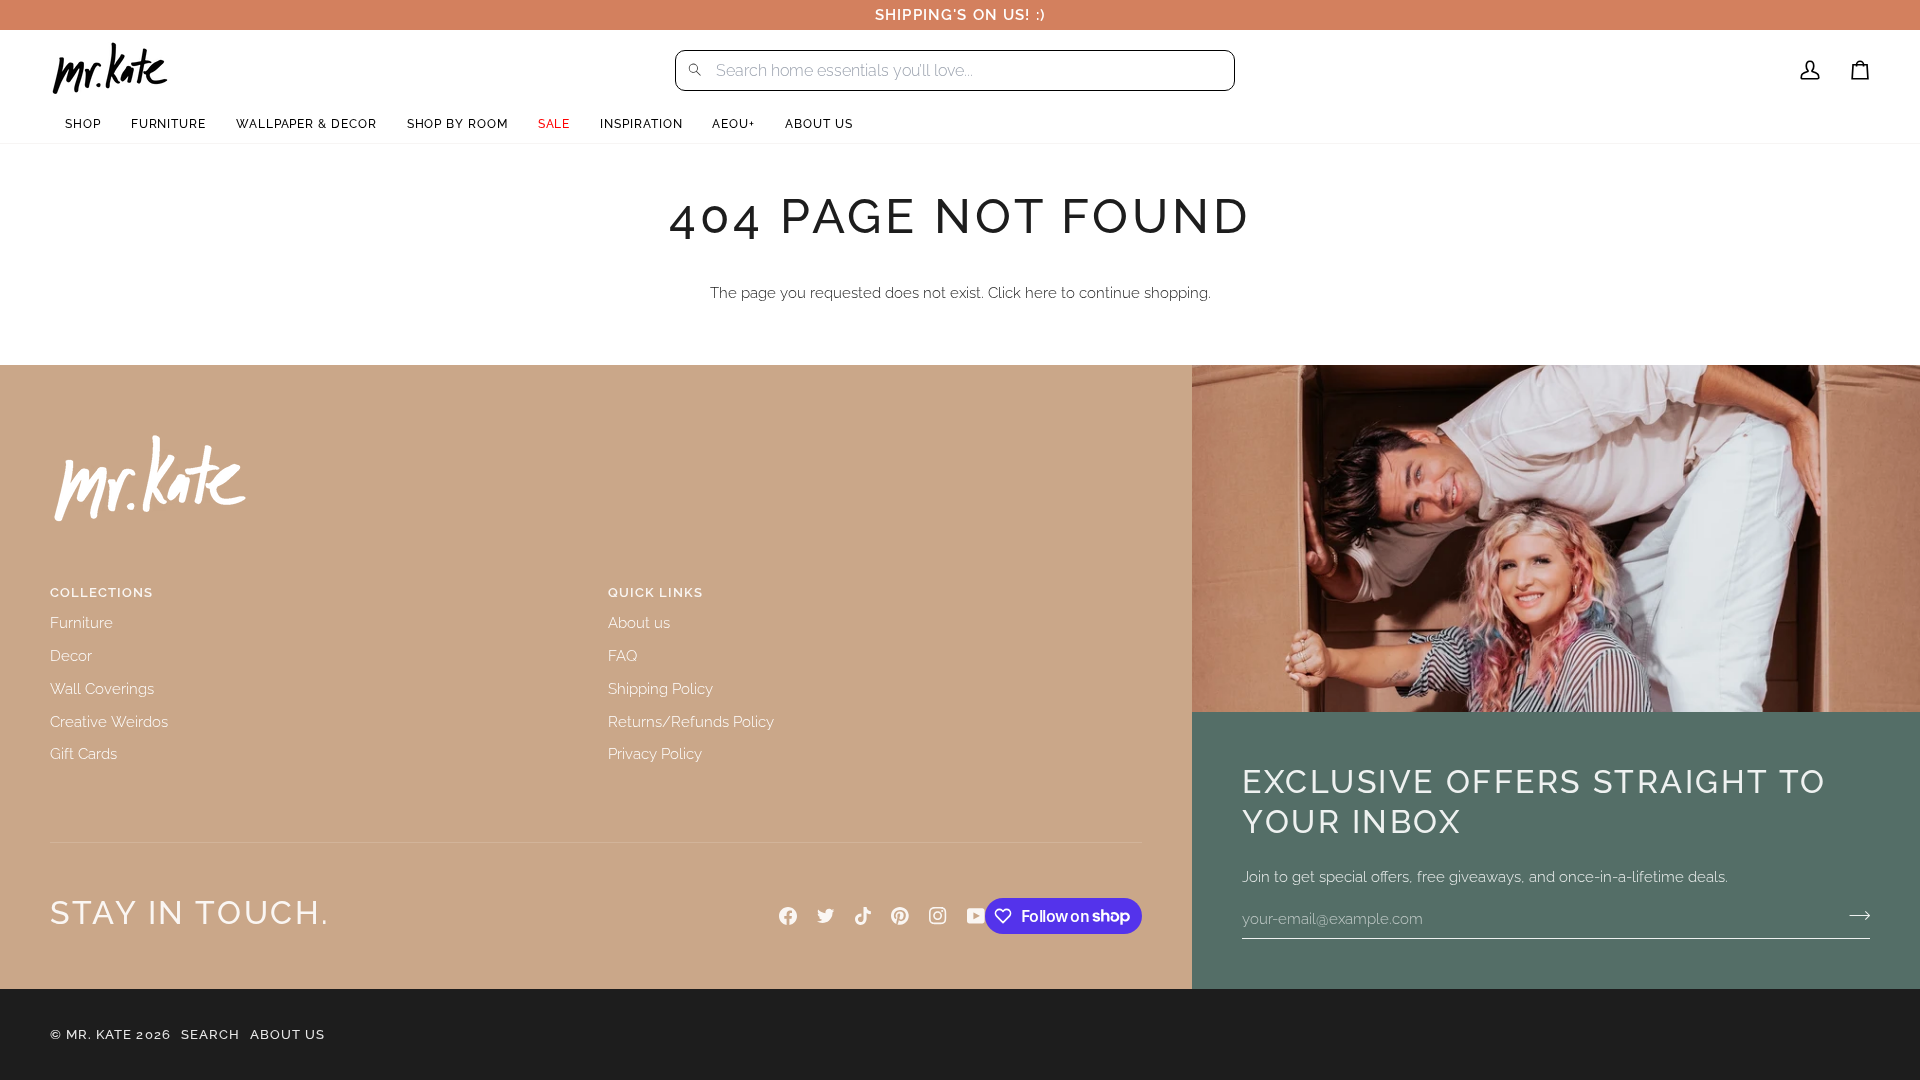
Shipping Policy (660, 688)
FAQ (622, 655)
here (1041, 292)
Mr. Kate (99, 1034)
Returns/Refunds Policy (691, 721)
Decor (71, 655)
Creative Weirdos (109, 721)
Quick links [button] (655, 592)
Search (210, 1034)
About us (639, 622)
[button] (83, 124)
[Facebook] (788, 916)
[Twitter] (826, 916)
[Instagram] (938, 916)
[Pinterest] (900, 916)
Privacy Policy (655, 753)
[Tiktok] (863, 916)
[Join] (1853, 916)
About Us (287, 1034)
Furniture (81, 622)
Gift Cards (83, 753)
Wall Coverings (102, 688)
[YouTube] (976, 916)
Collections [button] (101, 592)
